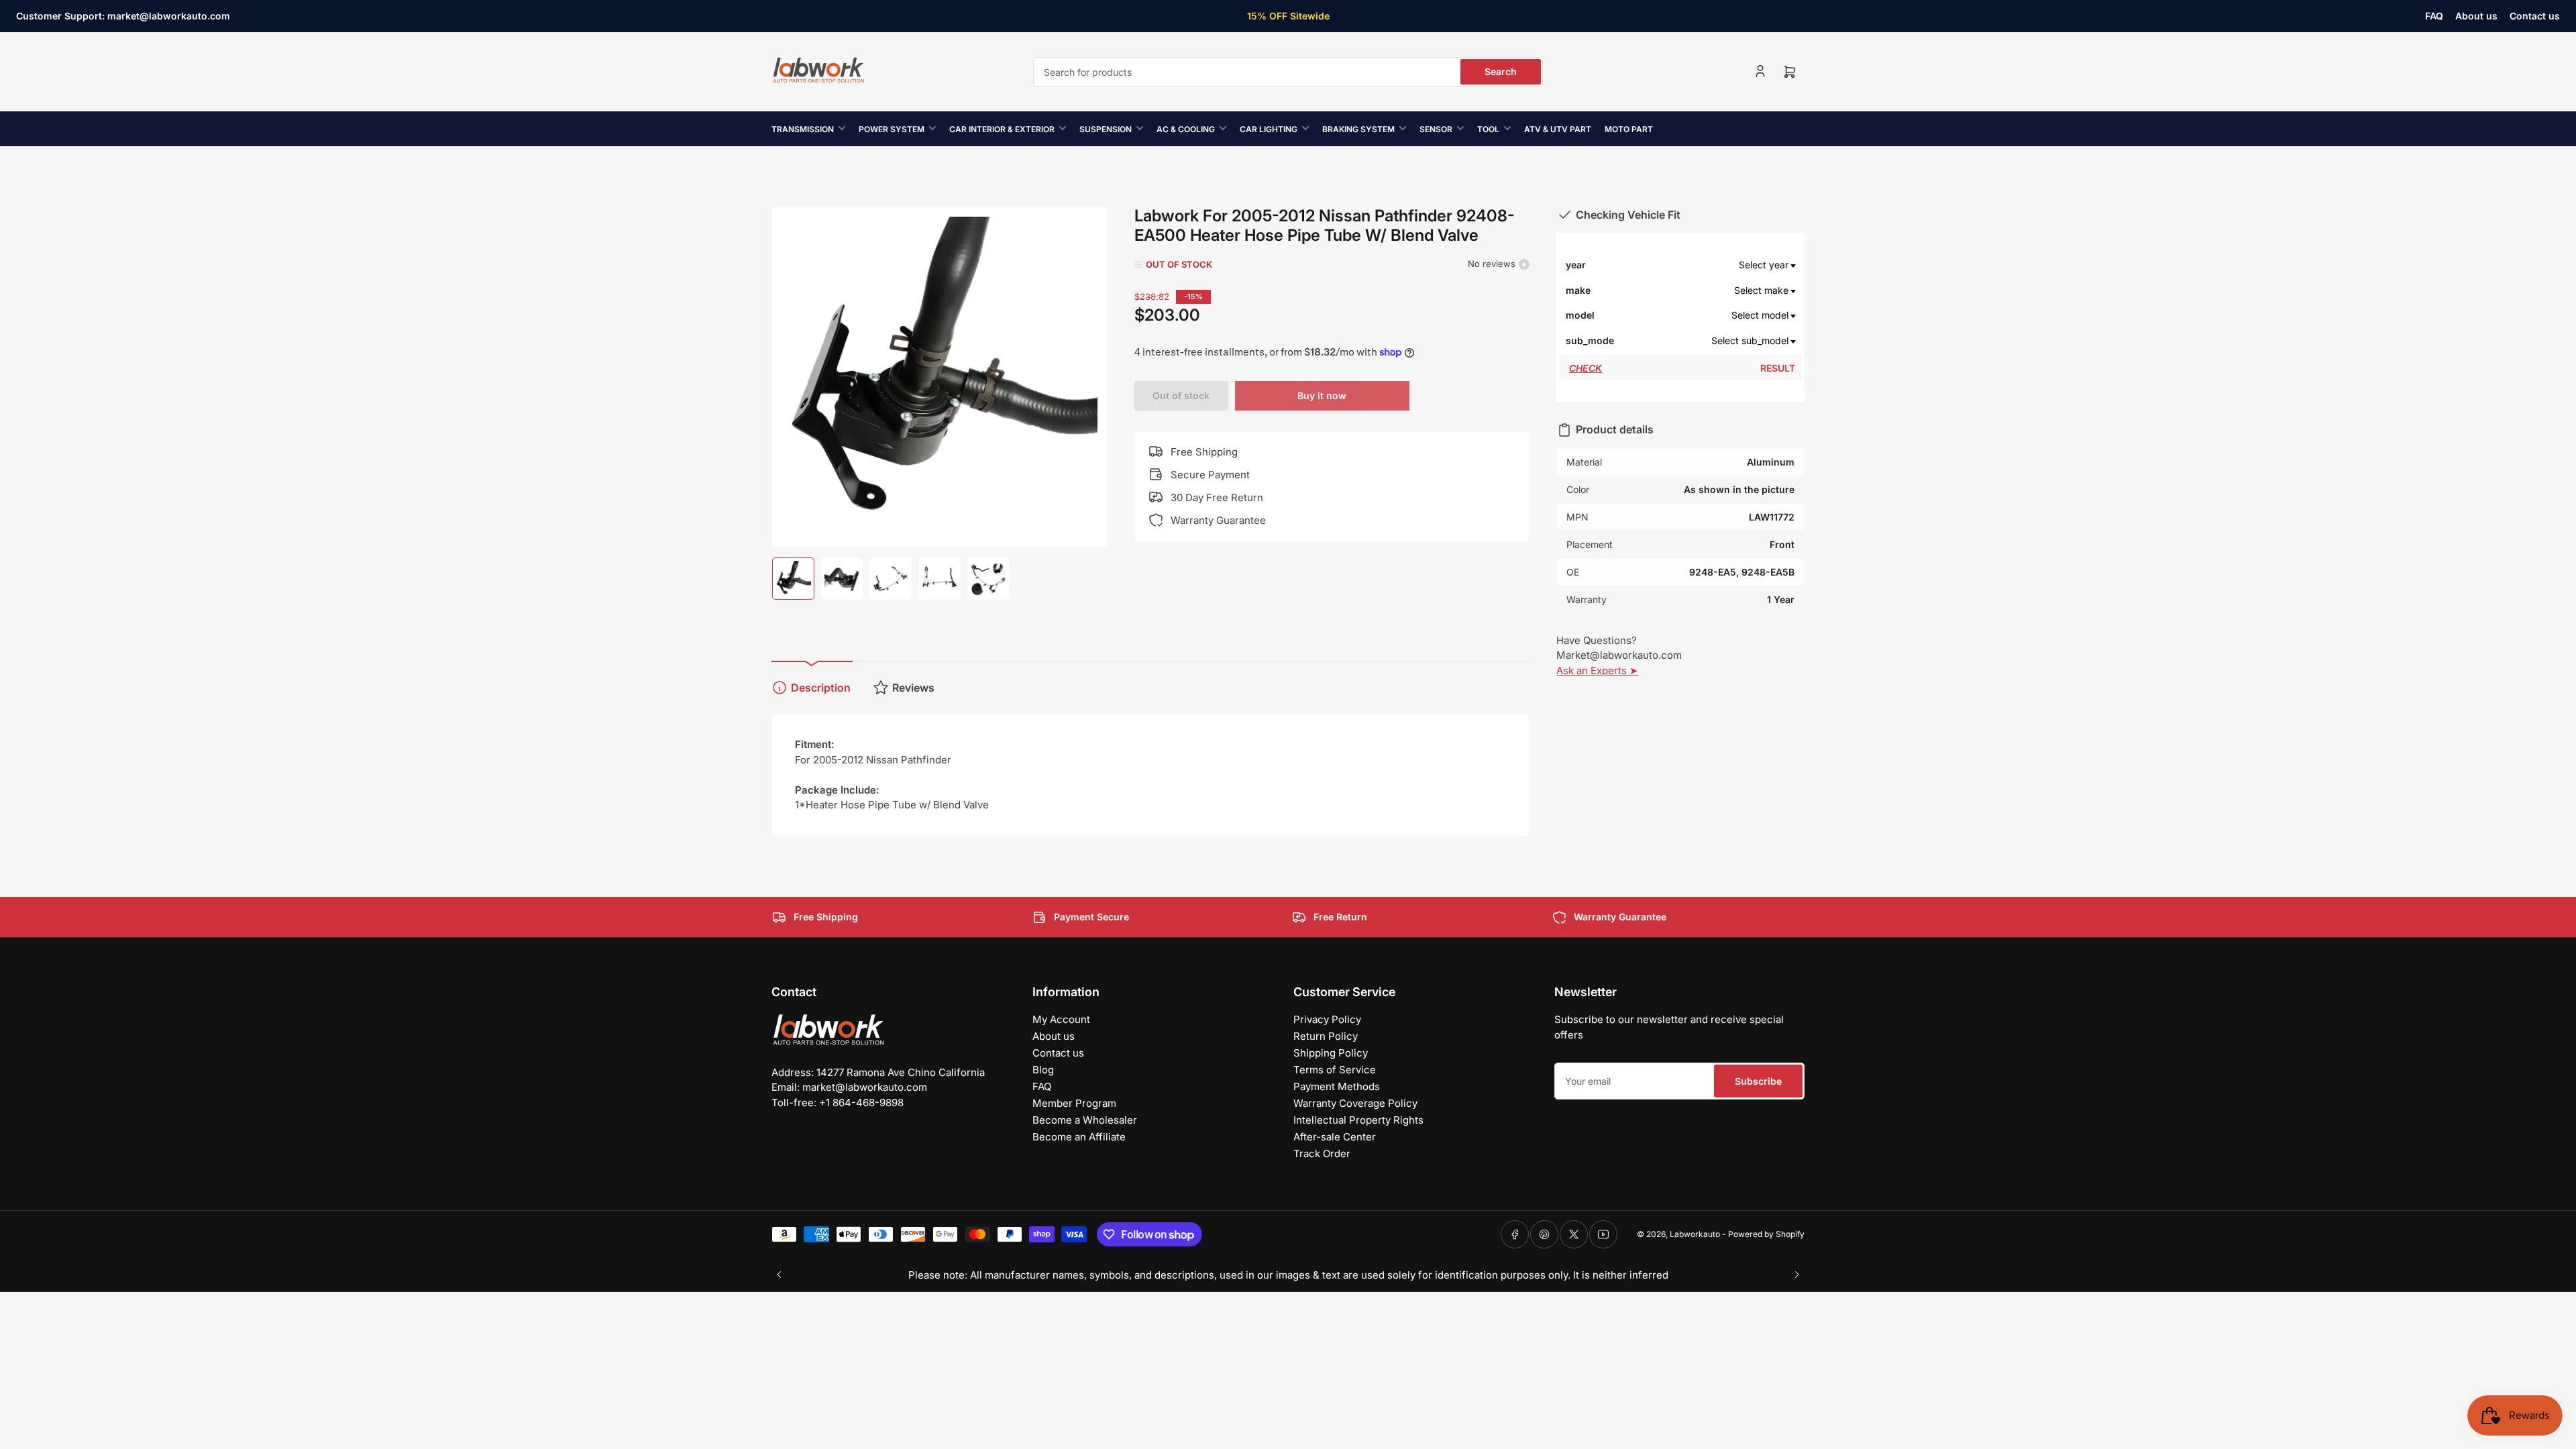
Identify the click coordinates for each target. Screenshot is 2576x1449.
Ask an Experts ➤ (1597, 670)
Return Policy (1326, 1036)
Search (1501, 71)
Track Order (1322, 1153)
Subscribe (1758, 1081)
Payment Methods (1337, 1086)
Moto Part (1629, 129)
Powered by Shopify (1766, 1234)
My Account (1061, 1019)
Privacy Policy (1327, 1019)
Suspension (1106, 129)
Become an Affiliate (1079, 1137)
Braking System (1358, 129)
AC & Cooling (1186, 129)
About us (2476, 16)
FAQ (2434, 16)
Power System (892, 129)
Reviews (913, 688)
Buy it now (1322, 395)
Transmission (803, 129)
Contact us (2535, 16)
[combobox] (1288, 72)
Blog (1043, 1070)
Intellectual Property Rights (1358, 1120)
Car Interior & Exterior (1002, 129)
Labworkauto (1695, 1234)
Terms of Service (1335, 1070)
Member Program (1074, 1103)
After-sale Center (1335, 1137)
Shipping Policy (1331, 1053)
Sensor (1436, 129)
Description (821, 688)
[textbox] (1705, 265)
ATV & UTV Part (1558, 129)
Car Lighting (1269, 129)
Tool (1488, 129)
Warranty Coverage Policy (1355, 1103)
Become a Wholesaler (1085, 1120)
